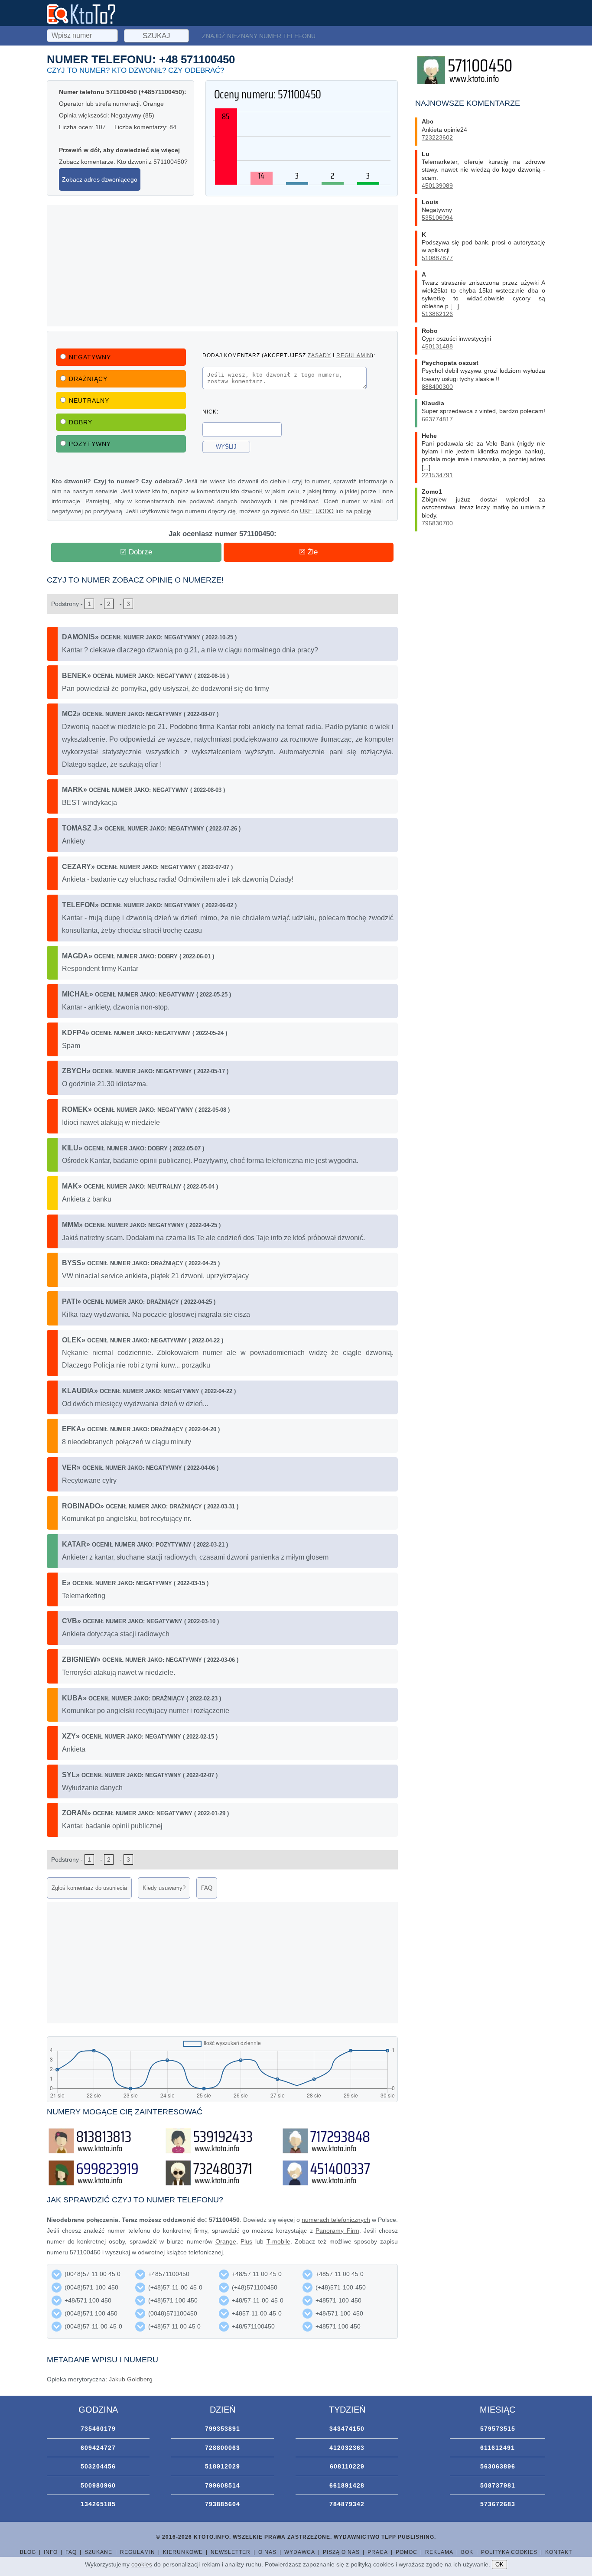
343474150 (347, 2429)
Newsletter (231, 2552)
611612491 (498, 2448)
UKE (306, 511)
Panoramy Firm (337, 2231)
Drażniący (88, 379)
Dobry (81, 422)
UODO (325, 511)
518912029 (223, 2466)
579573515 (498, 2429)
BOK (467, 2552)
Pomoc (407, 2552)
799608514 (223, 2485)
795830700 (437, 523)
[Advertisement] (222, 266)
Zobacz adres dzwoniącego (100, 179)
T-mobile (278, 2241)
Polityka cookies (509, 2552)
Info (51, 2552)
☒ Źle (308, 552)
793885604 (223, 2504)
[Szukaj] (83, 34)
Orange (226, 2241)
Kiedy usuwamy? (164, 1888)
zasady (319, 355)
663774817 (437, 419)
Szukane (98, 2552)
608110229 (347, 2466)
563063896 (498, 2466)
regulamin (354, 355)
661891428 (347, 2485)
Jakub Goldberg (131, 2379)
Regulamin (138, 2552)
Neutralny (89, 401)
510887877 (437, 258)
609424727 (98, 2448)
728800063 (223, 2448)
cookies (142, 2564)
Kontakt (559, 2552)
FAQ (207, 1888)
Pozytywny (90, 444)
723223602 (437, 137)
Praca (378, 2552)
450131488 (437, 346)
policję (363, 511)
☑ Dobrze (136, 552)
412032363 (347, 2448)
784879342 (347, 2504)
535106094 (437, 218)
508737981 (498, 2485)
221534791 (437, 475)
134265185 (98, 2504)
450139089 (437, 186)
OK (499, 2565)
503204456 (98, 2466)
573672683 (498, 2504)
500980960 (98, 2485)
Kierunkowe (183, 2552)
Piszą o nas (341, 2552)
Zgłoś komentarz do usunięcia (89, 1888)
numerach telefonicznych (336, 2220)
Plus (246, 2241)
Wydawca (300, 2552)
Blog (28, 2552)
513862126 (437, 314)
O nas (267, 2552)
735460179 (98, 2429)
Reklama (439, 2552)
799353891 (223, 2429)
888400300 (437, 387)
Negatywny (90, 357)
